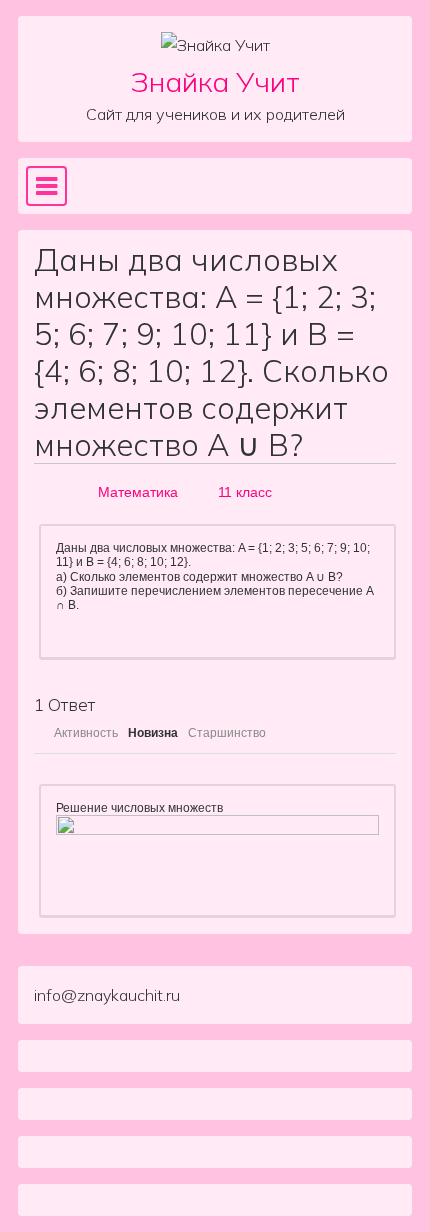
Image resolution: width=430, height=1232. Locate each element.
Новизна (153, 733)
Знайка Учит (215, 81)
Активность (86, 733)
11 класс (245, 492)
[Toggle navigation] (46, 186)
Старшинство (227, 733)
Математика (138, 492)
